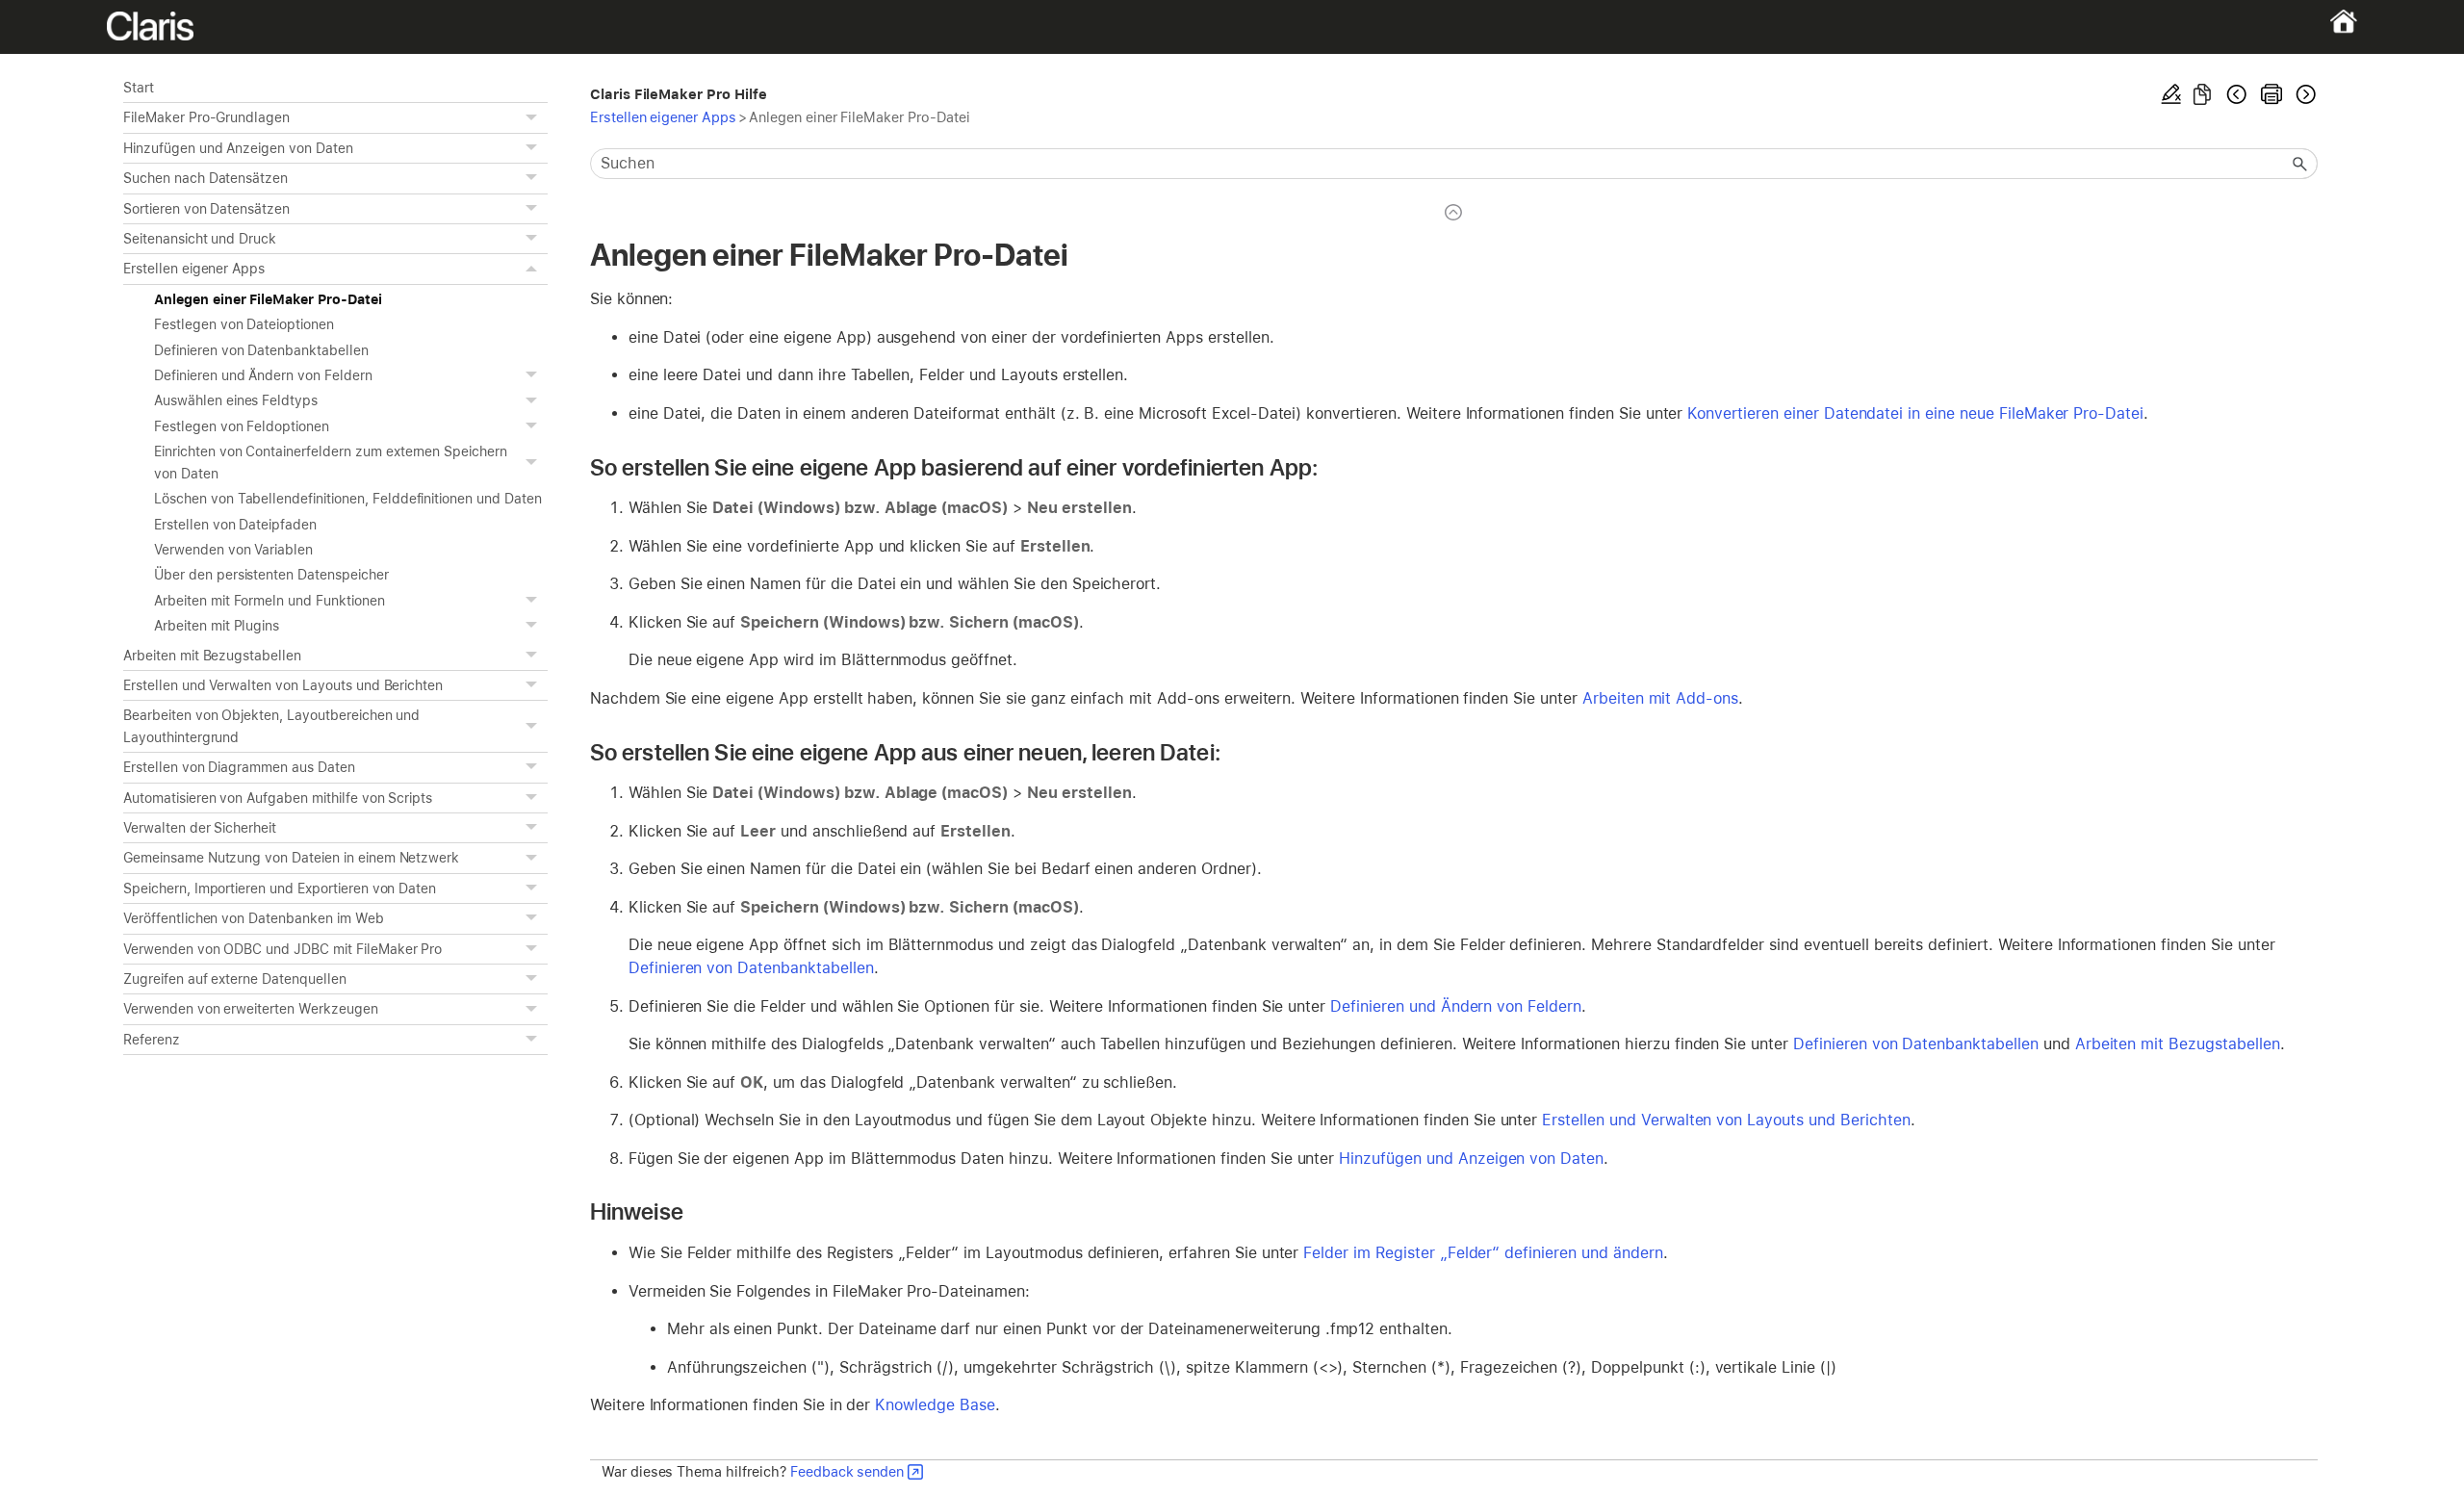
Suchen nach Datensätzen (205, 178)
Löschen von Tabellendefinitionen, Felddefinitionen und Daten (348, 499)
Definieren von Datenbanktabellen (261, 350)
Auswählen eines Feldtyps (236, 400)
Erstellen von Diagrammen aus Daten (239, 767)
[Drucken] (2271, 94)
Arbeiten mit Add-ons (1660, 698)
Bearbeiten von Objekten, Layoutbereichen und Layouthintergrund (271, 726)
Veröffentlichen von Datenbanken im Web (254, 918)
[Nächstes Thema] (2304, 94)
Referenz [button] (152, 1040)
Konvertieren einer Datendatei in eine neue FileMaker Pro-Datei (1915, 413)
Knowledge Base (935, 1405)
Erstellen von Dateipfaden (235, 525)
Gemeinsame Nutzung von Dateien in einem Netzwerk (291, 858)
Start (139, 88)
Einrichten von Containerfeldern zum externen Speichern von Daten (331, 462)
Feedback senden (847, 1471)
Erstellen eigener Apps (194, 269)
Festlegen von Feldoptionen (242, 426)
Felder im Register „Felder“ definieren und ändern (1483, 1253)
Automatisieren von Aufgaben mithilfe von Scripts (278, 798)
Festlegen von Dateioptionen (244, 324)
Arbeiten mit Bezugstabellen (212, 656)
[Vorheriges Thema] (2237, 94)
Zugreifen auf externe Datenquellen (235, 979)
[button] (534, 117)
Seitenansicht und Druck (200, 239)
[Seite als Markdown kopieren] (2202, 94)
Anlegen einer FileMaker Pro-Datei (268, 299)
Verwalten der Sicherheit (200, 828)
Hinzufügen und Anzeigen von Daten (238, 148)
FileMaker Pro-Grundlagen (206, 117)
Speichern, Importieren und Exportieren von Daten (280, 889)
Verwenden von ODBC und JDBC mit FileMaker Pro (282, 949)
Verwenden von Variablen (233, 550)
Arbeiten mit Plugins (217, 626)
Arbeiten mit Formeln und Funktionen (269, 601)
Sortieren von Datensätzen (206, 209)
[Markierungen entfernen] (2171, 94)
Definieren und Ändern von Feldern (263, 375)
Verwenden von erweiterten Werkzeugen (251, 1009)
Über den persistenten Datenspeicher (271, 575)
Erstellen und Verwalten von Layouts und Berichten (283, 685)
